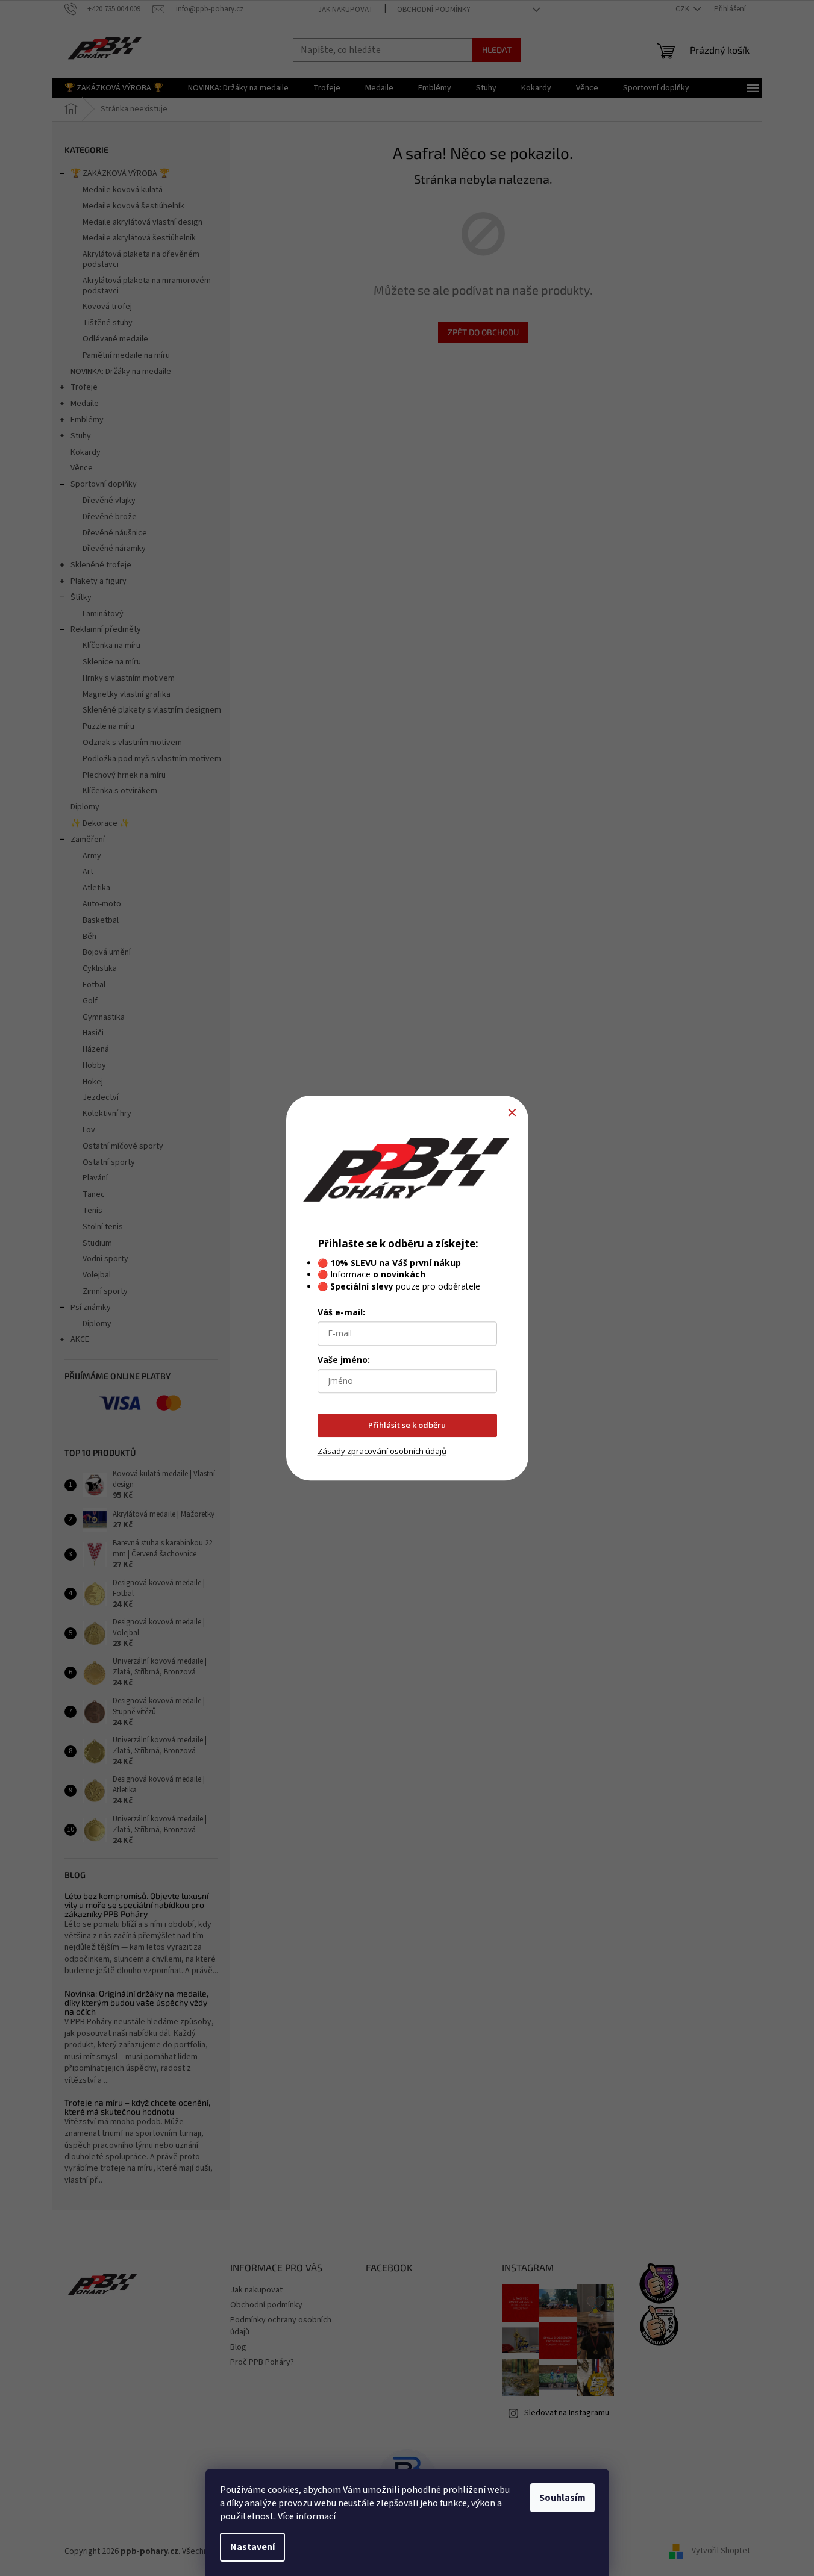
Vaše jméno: (344, 1360)
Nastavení (252, 2547)
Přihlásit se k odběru (407, 1425)
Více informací (307, 2516)
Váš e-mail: (341, 1312)
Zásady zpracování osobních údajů (382, 1451)
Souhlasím (562, 2498)
